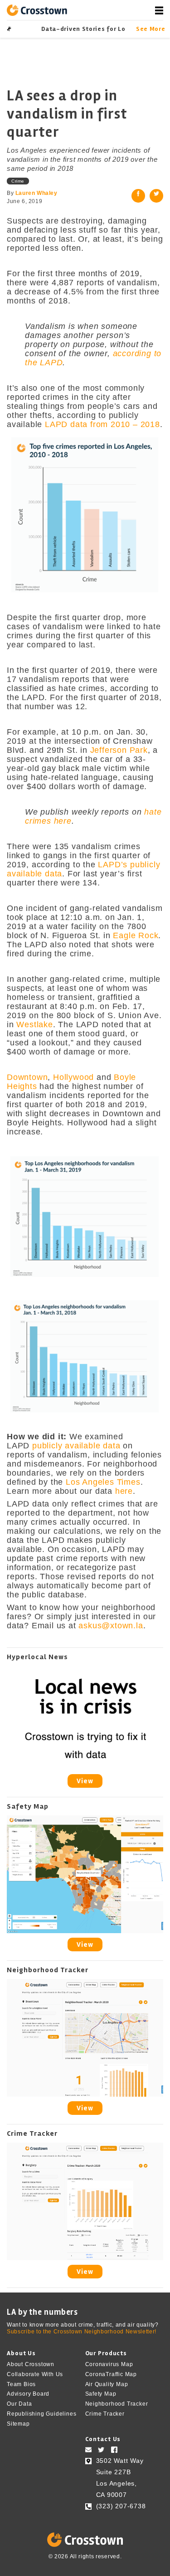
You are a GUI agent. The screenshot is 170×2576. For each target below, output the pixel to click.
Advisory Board (28, 2394)
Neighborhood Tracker (117, 2404)
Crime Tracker (105, 2414)
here (124, 1491)
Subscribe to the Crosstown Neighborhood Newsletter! (82, 2332)
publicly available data (76, 1446)
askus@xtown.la (111, 1626)
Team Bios (21, 2384)
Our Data (19, 2404)
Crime (18, 181)
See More (150, 29)
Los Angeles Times (103, 1482)
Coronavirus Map (109, 2364)
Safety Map (101, 2394)
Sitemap (18, 2424)
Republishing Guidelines (41, 2414)
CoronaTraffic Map (111, 2374)
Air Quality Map (107, 2384)
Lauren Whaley (36, 193)
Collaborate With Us (35, 2374)
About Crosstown (31, 2364)
